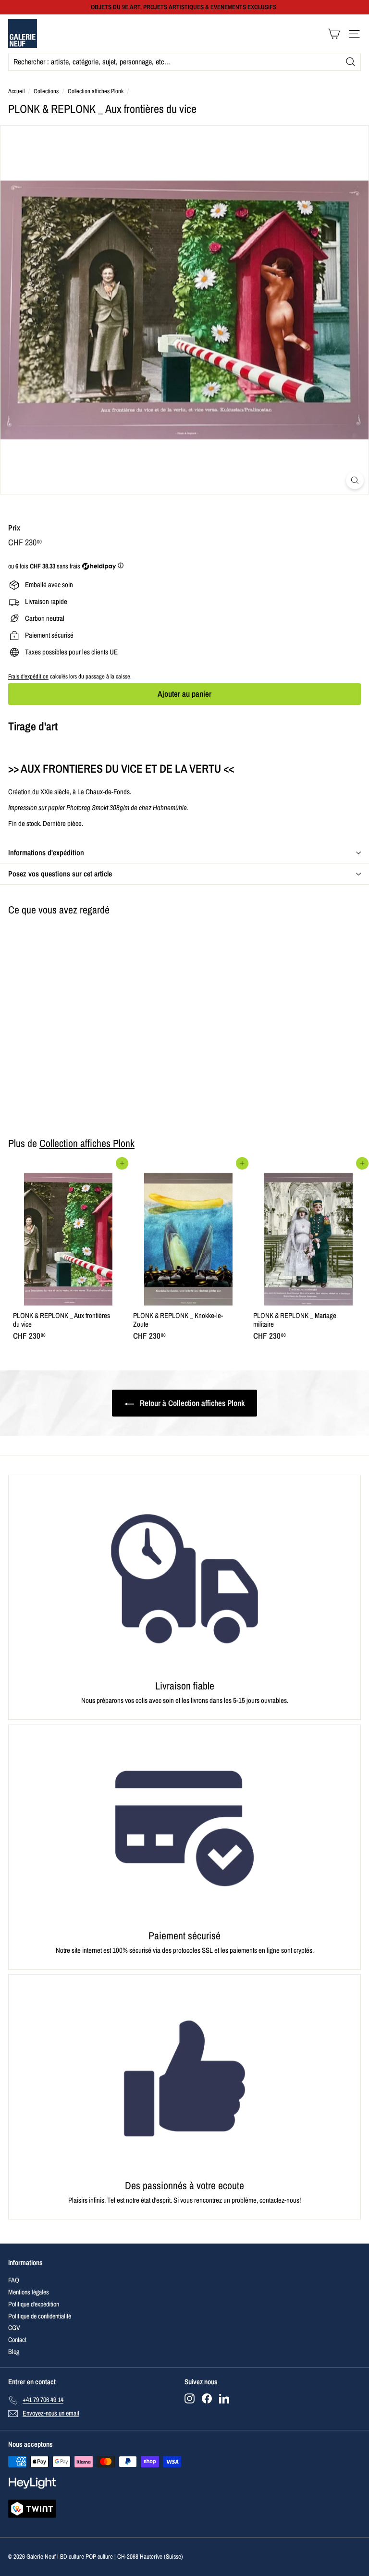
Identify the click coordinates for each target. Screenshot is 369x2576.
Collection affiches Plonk (96, 91)
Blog (14, 2352)
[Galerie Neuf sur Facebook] (207, 2398)
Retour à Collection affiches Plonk (191, 1403)
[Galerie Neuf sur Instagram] (190, 2398)
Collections (46, 91)
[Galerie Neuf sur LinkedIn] (224, 2398)
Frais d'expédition (28, 676)
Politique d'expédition (34, 2304)
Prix (14, 528)
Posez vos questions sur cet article (60, 874)
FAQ (14, 2280)
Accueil (16, 91)
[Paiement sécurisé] (184, 1829)
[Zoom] (355, 480)
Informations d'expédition (46, 852)
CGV (14, 2328)
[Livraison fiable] (184, 1579)
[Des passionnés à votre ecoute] (184, 2078)
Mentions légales (29, 2292)
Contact (17, 2340)
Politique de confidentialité (40, 2316)
